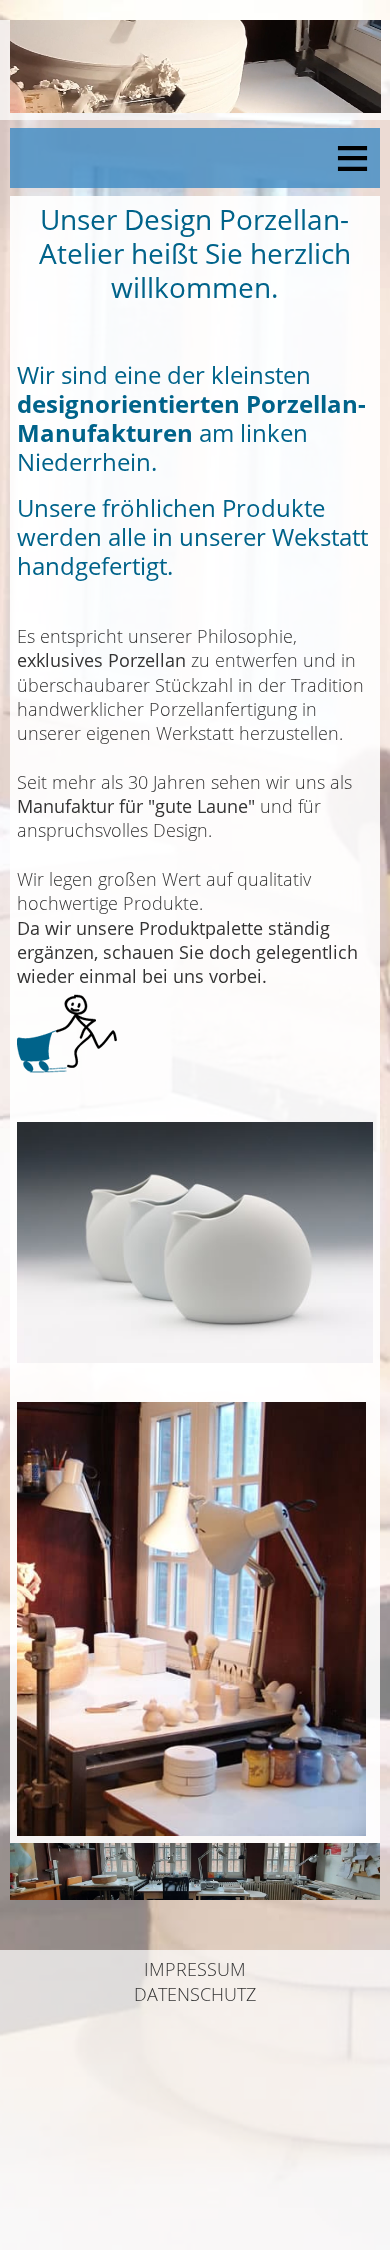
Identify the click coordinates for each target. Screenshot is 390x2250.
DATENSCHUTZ (195, 1994)
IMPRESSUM (195, 1969)
